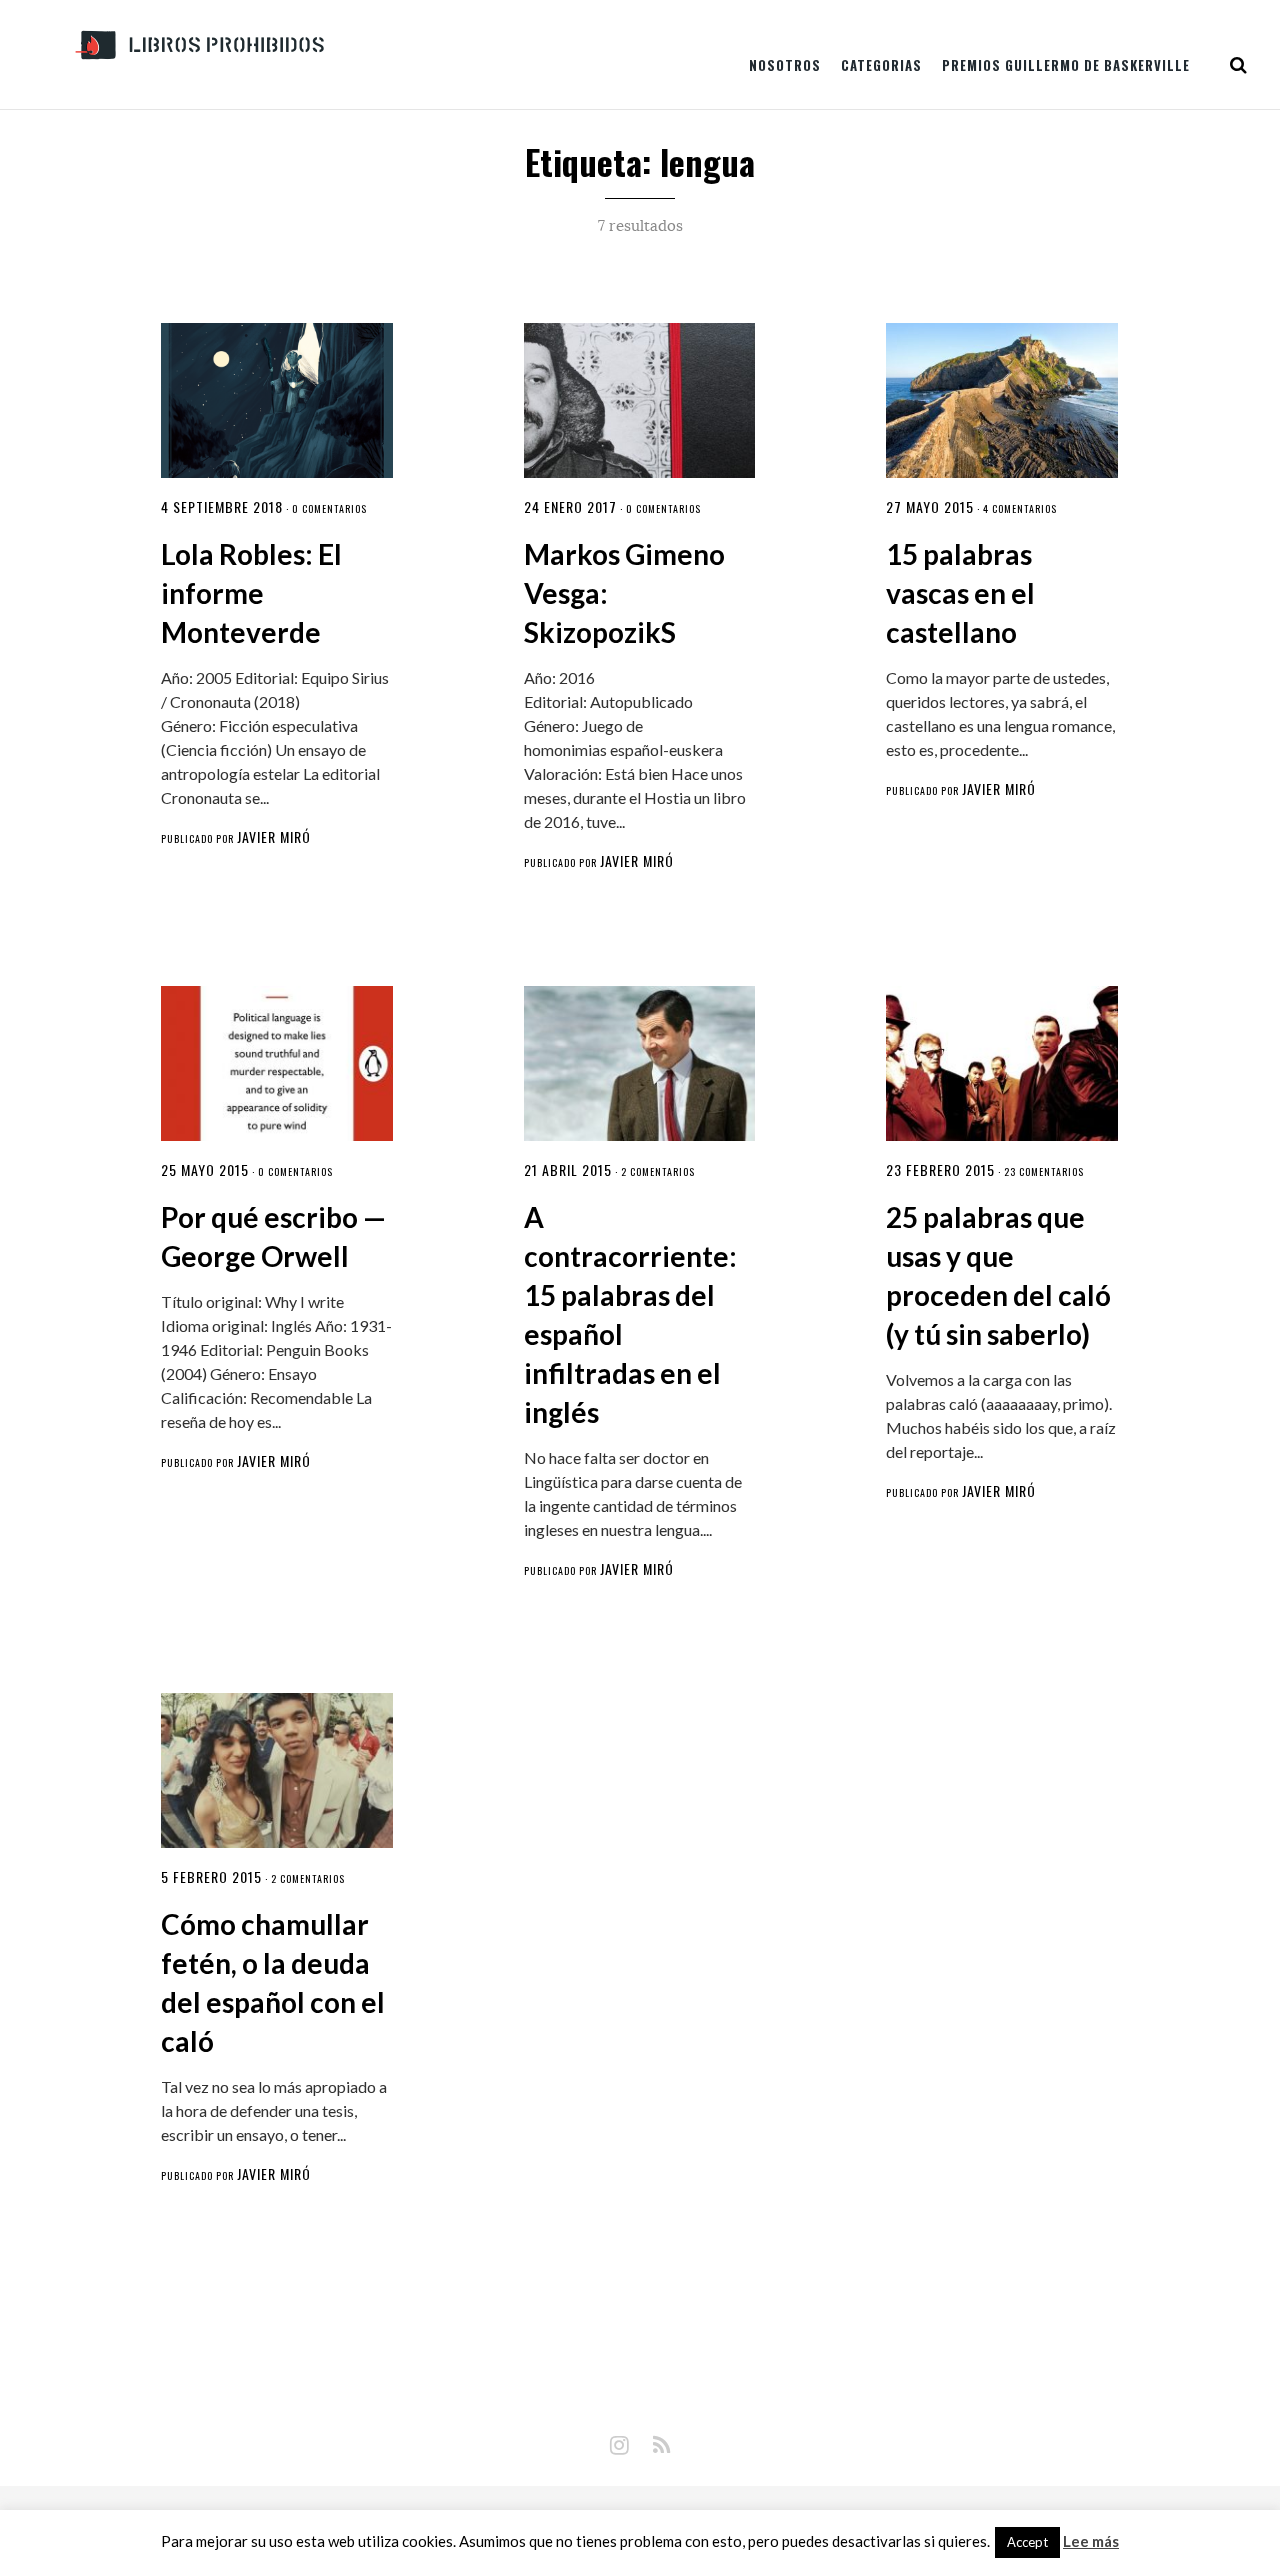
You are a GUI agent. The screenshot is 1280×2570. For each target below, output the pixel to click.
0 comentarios (329, 508)
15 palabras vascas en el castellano (960, 593)
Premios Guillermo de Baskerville (1066, 65)
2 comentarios (658, 1171)
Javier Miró (274, 836)
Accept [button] (1027, 2542)
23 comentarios (1044, 1171)
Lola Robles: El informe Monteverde (251, 593)
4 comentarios (1020, 508)
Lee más (1091, 2541)
